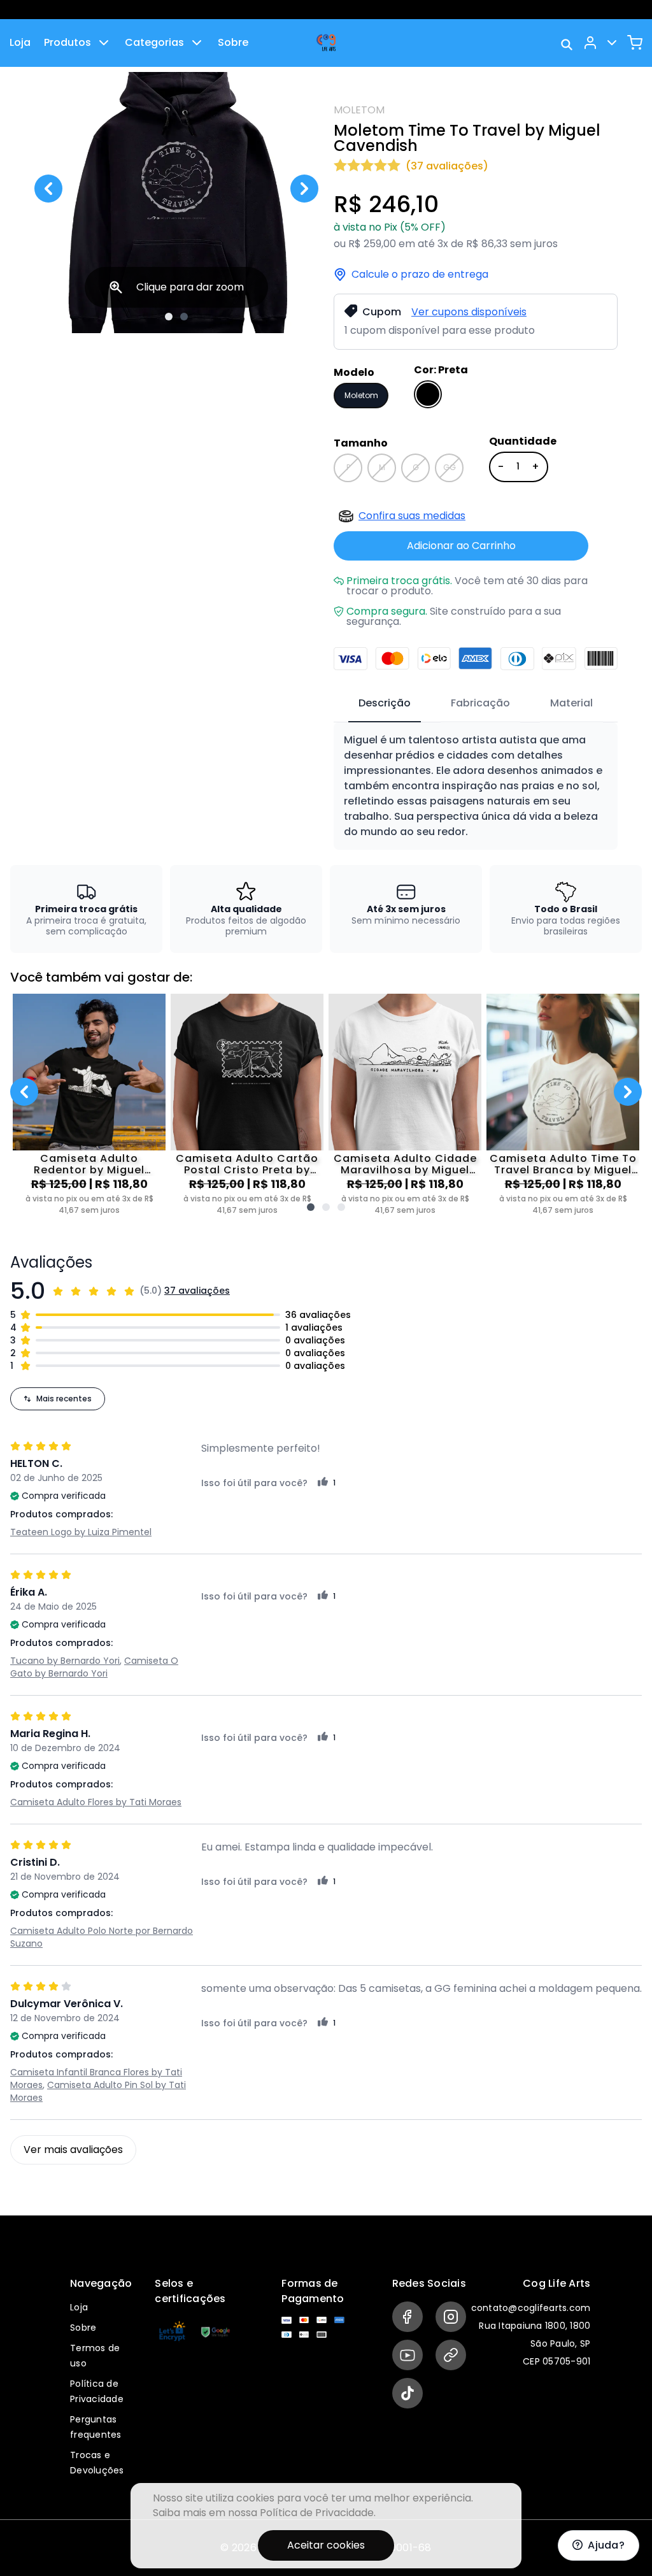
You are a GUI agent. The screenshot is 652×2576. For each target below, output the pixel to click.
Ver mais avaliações (73, 2150)
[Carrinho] (635, 43)
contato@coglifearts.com (531, 2308)
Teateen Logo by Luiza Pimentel (81, 1532)
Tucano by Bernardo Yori (65, 1661)
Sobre (233, 42)
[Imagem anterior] (48, 189)
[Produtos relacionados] (311, 1207)
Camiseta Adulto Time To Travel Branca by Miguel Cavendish (563, 1164)
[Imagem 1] (169, 317)
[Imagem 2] (184, 317)
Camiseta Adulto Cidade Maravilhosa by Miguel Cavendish (405, 1164)
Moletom (361, 395)
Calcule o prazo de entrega (420, 275)
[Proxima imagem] (304, 189)
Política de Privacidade (317, 2513)
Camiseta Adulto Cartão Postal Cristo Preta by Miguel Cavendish (247, 1164)
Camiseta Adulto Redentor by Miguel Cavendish (89, 1164)
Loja (20, 42)
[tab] (385, 704)
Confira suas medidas (412, 516)
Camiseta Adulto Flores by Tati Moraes (96, 1802)
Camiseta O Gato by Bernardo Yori (94, 1667)
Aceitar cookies (326, 2545)
